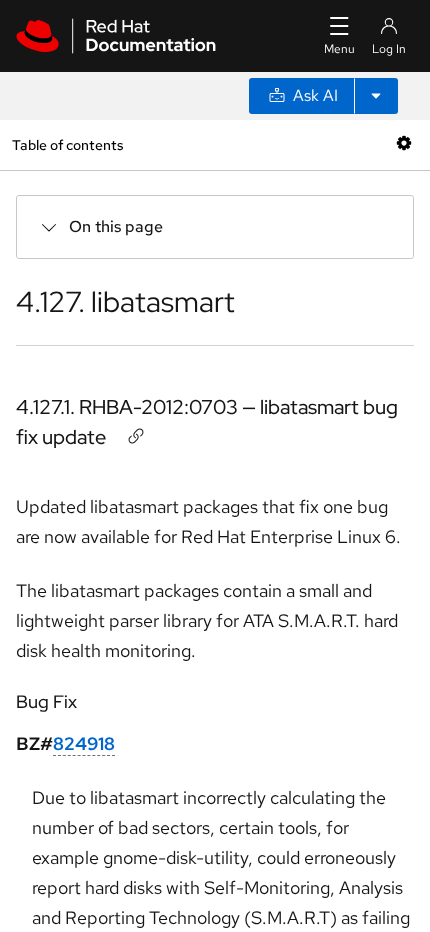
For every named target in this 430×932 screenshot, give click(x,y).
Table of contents (67, 144)
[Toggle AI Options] (376, 96)
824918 (84, 743)
